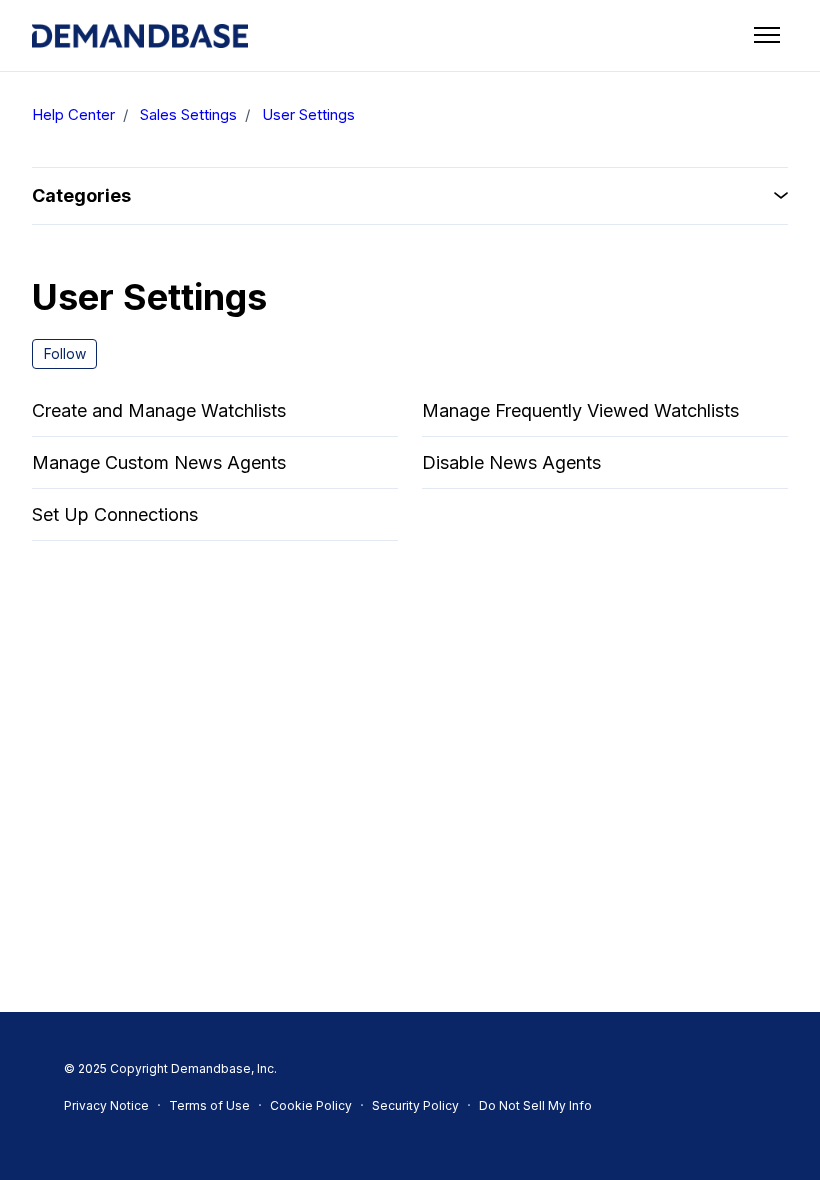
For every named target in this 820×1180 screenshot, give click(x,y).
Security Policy (415, 1105)
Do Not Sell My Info (535, 1105)
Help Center (73, 114)
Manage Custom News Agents (159, 462)
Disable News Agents (511, 462)
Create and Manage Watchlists (159, 410)
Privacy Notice (106, 1105)
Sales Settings (188, 114)
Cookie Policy (311, 1105)
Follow (65, 353)
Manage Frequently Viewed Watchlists (580, 410)
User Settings (308, 114)
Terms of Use (209, 1105)
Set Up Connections (115, 514)
